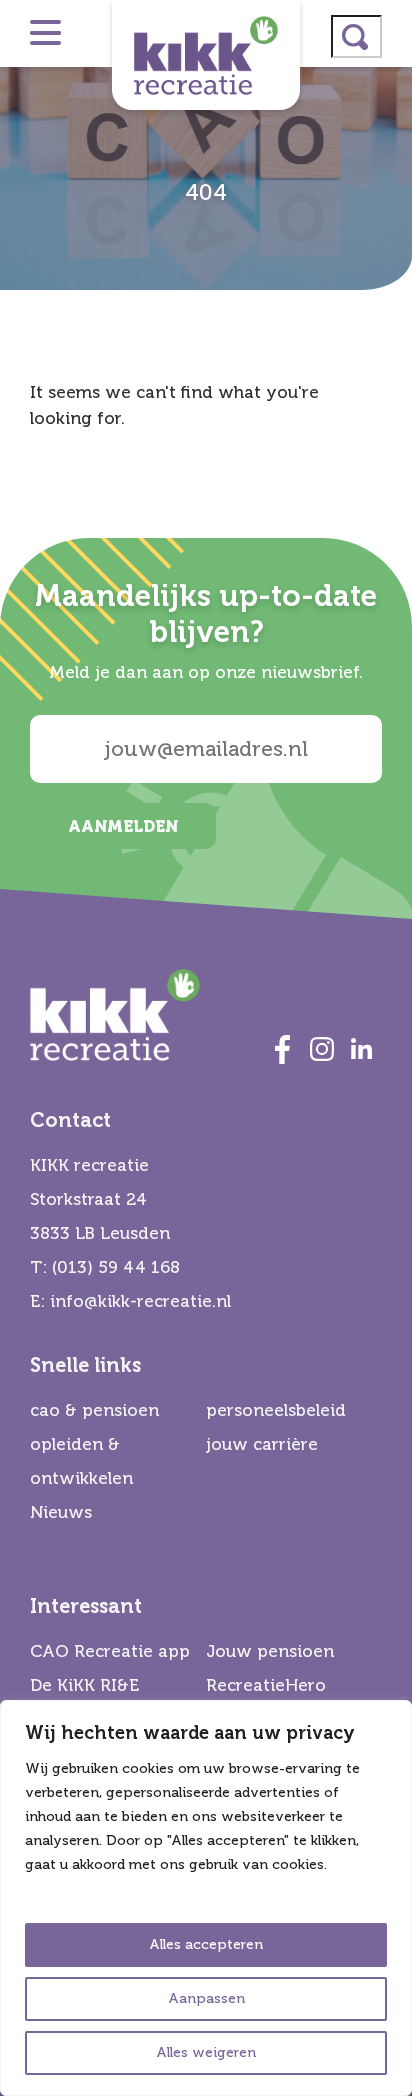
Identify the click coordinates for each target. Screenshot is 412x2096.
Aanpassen (206, 1998)
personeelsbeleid (276, 1410)
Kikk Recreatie (206, 55)
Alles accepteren (206, 1944)
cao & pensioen (94, 1410)
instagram (322, 1049)
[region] (206, 1898)
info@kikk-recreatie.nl (140, 1301)
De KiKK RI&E (84, 1685)
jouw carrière (262, 1444)
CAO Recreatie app (110, 1651)
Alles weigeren (206, 2052)
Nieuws (61, 1512)
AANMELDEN (123, 826)
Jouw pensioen (270, 1651)
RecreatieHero (266, 1685)
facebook (282, 1049)
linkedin (362, 1049)
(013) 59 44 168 (116, 1267)
